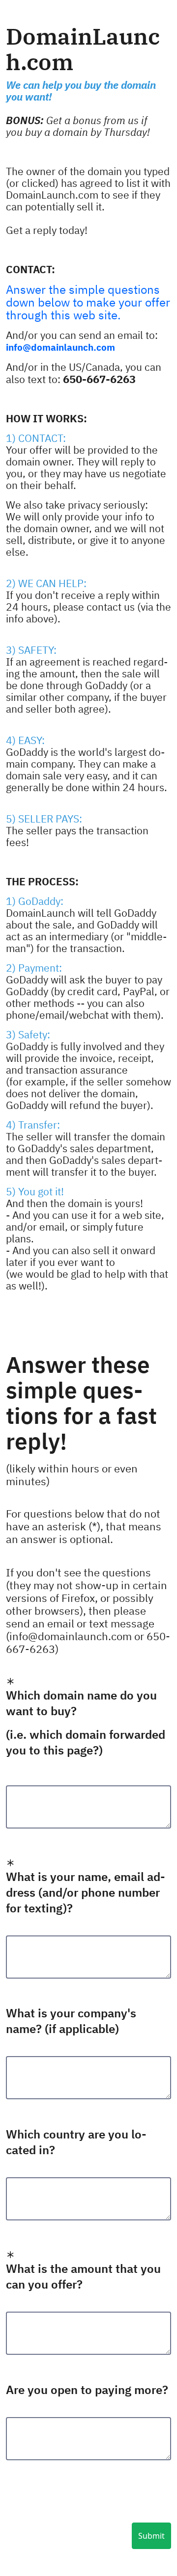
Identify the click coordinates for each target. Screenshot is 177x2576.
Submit (151, 2536)
